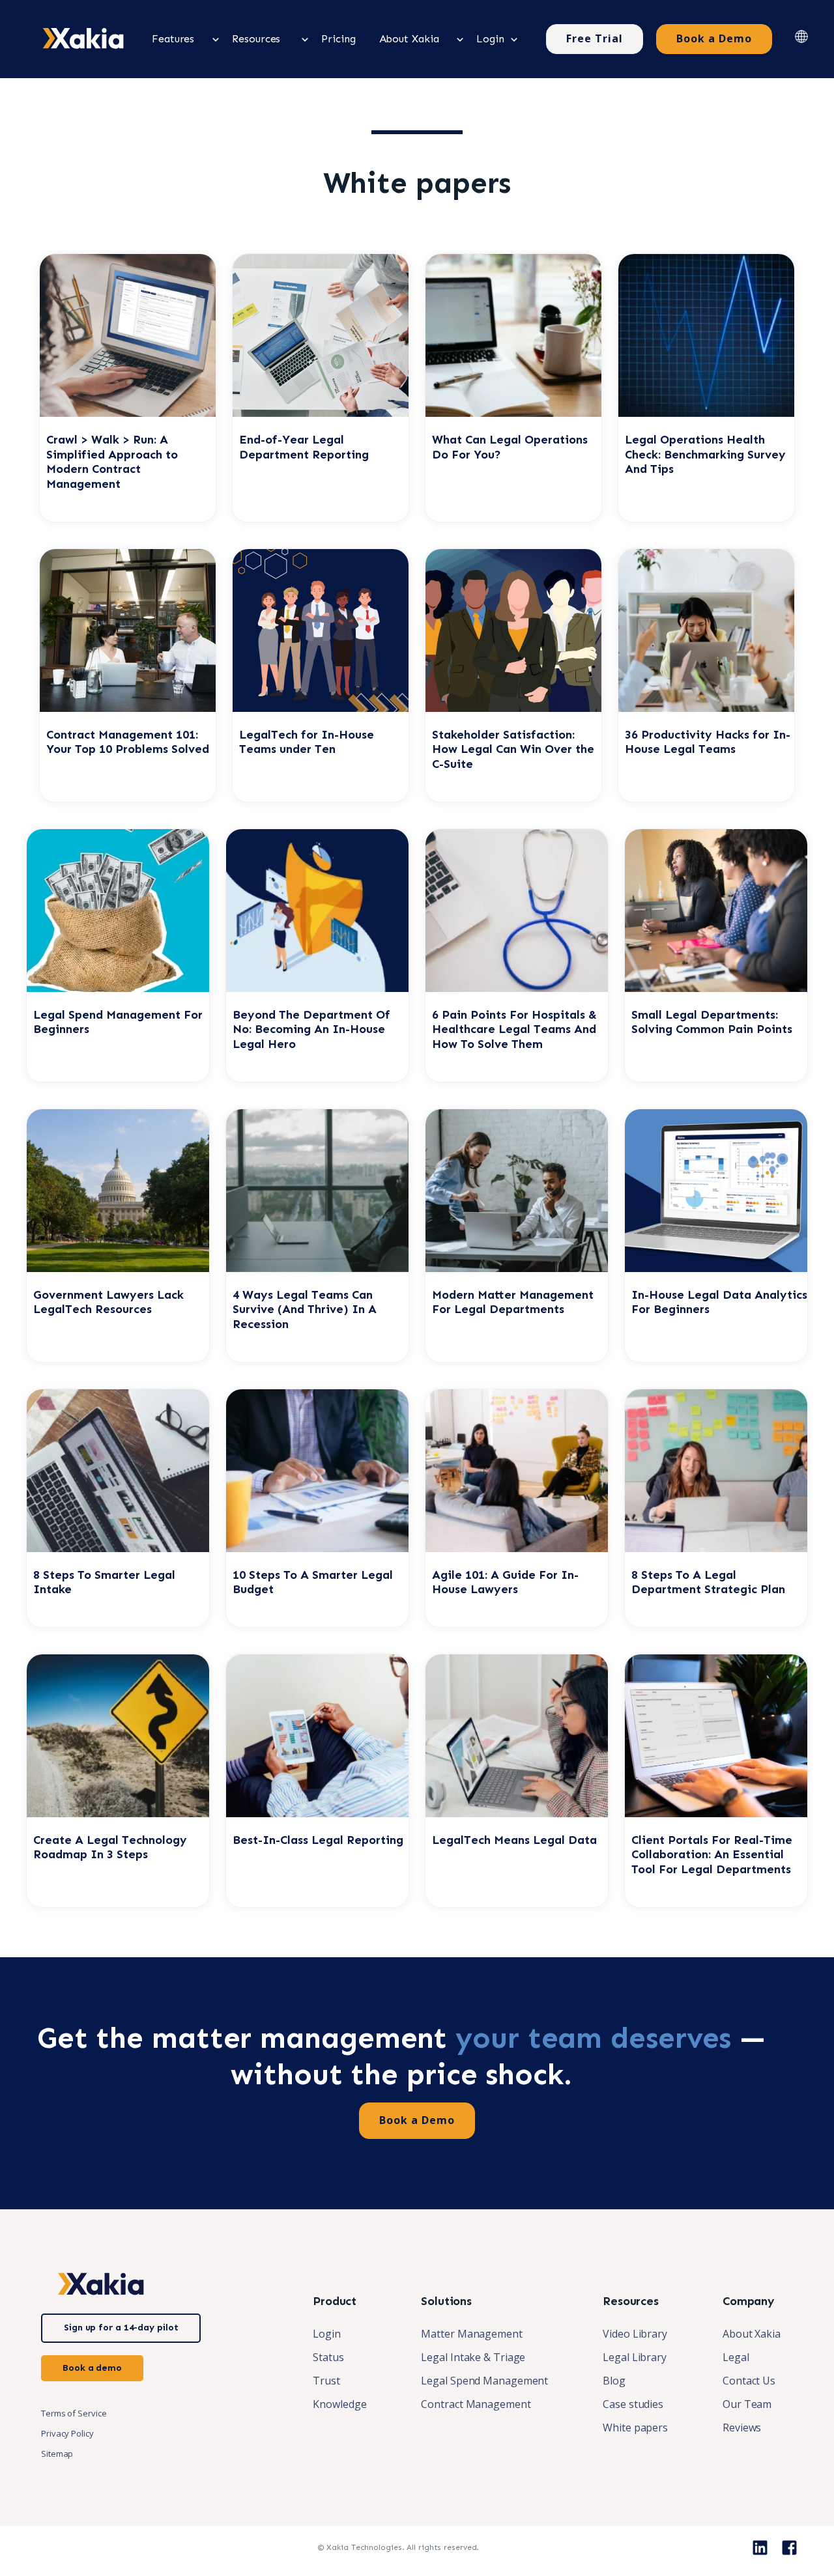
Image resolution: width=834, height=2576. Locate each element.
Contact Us (749, 2381)
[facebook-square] (789, 2548)
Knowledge (339, 2404)
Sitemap (57, 2454)
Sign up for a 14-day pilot (121, 2328)
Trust (326, 2381)
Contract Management (476, 2404)
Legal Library (635, 2357)
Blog (614, 2381)
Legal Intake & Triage (473, 2357)
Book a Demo (714, 38)
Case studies (633, 2404)
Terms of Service (74, 2413)
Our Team (747, 2404)
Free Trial (595, 38)
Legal (736, 2357)
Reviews (742, 2427)
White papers (635, 2427)
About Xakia (752, 2334)
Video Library (635, 2334)
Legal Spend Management (484, 2381)
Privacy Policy (67, 2433)
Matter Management (471, 2334)
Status (328, 2357)
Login (327, 2334)
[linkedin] (760, 2548)
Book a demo (92, 2368)
